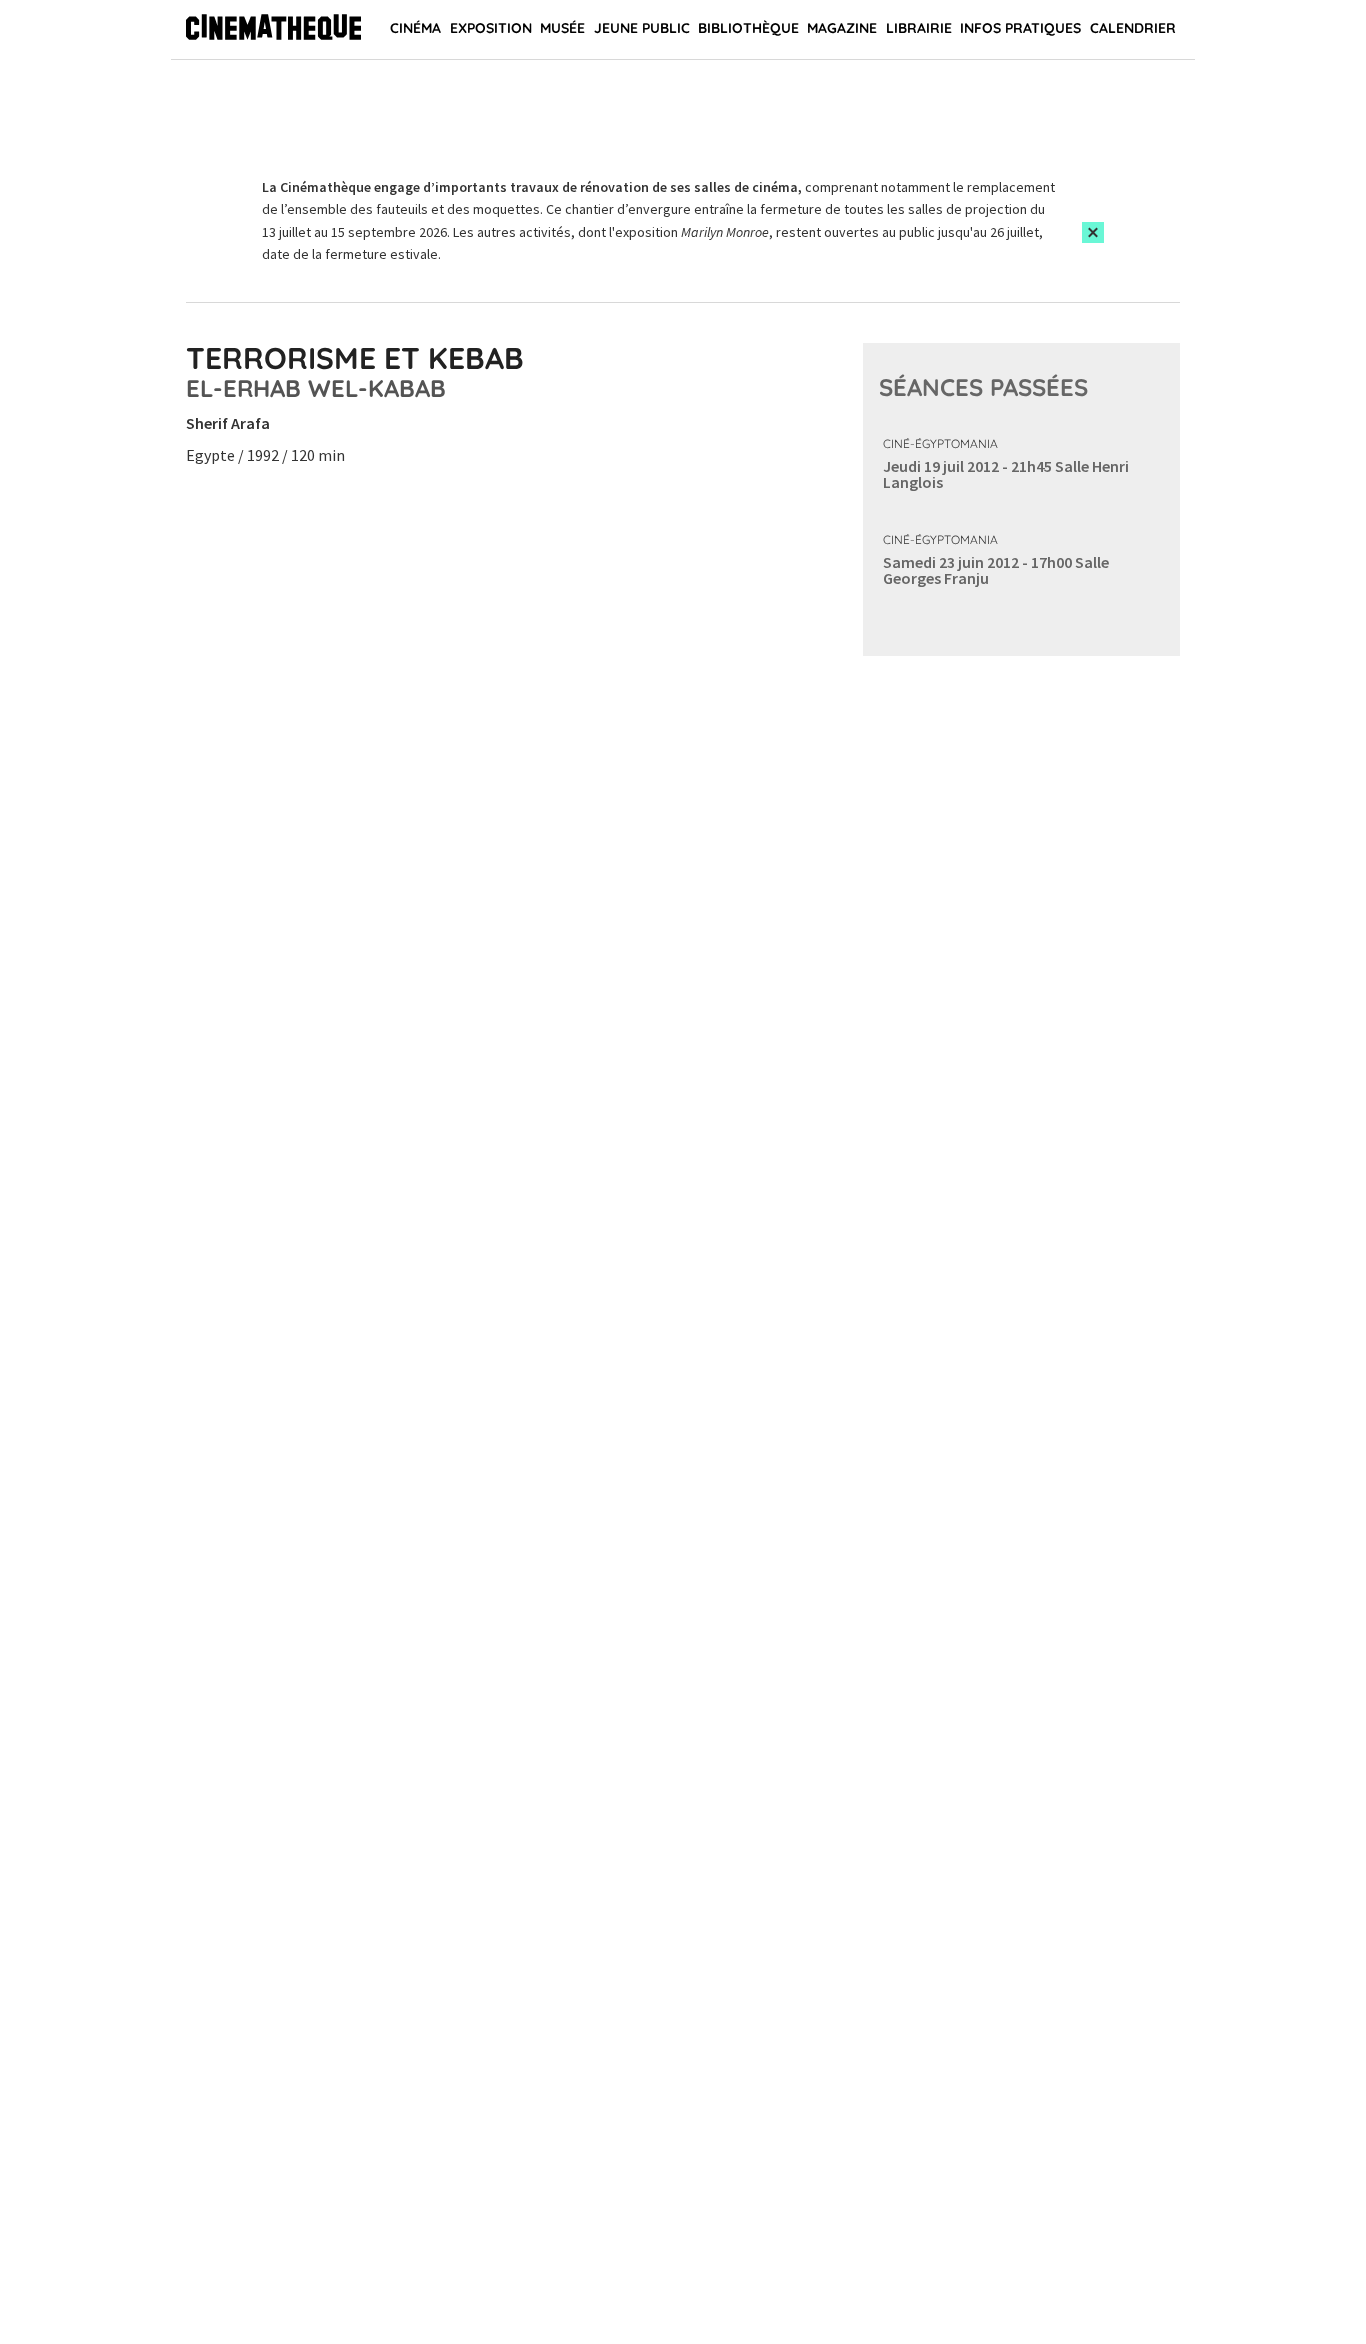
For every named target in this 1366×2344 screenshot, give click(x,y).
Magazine (842, 28)
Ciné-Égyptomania (940, 443)
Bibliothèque (748, 28)
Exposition (491, 28)
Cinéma (415, 28)
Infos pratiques (1020, 28)
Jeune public (642, 28)
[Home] (273, 30)
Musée (562, 28)
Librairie (919, 28)
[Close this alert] (1093, 232)
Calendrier (1133, 28)
